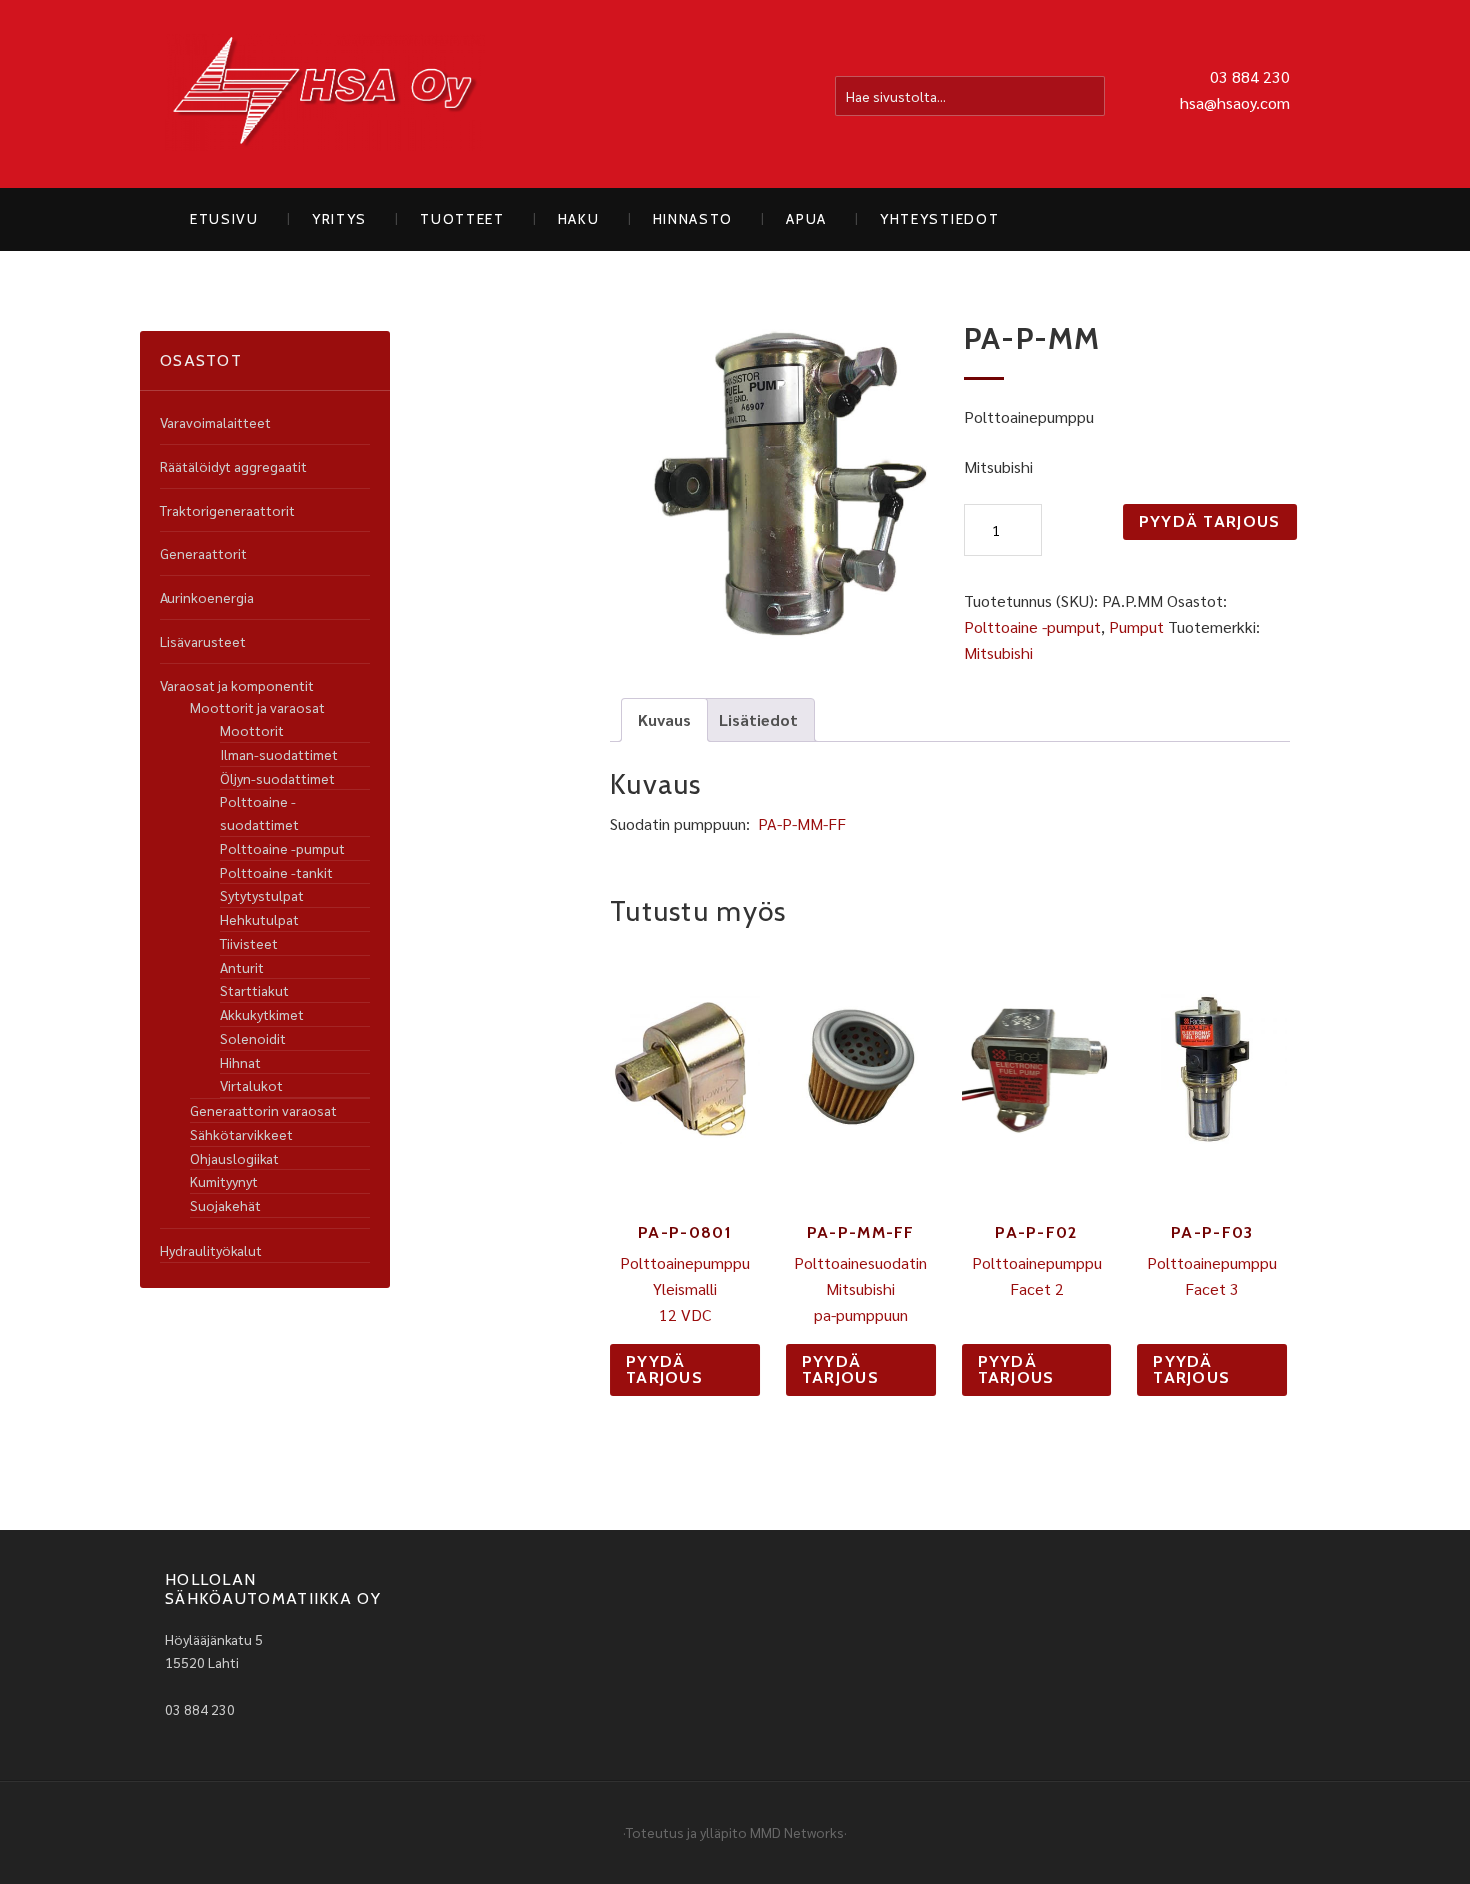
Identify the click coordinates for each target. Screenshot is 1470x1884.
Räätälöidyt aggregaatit (233, 466)
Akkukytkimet (262, 1014)
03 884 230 (1250, 76)
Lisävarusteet (203, 641)
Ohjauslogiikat (234, 1158)
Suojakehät (225, 1205)
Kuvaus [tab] (664, 719)
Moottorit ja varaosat (257, 707)
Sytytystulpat (262, 895)
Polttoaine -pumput (1032, 626)
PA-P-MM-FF (802, 823)
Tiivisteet (249, 943)
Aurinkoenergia (207, 597)
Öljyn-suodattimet (277, 778)
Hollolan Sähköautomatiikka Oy (325, 94)
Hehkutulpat (259, 919)
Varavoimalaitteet (215, 422)
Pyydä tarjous (1210, 521)
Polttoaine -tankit (276, 872)
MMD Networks (797, 1832)
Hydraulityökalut (211, 1250)
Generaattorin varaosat (263, 1110)
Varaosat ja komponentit (237, 685)
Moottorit (252, 730)
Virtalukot (251, 1085)
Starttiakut (254, 990)
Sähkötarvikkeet (241, 1134)
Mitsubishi (998, 652)
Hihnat (240, 1062)
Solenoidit (253, 1038)
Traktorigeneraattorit (227, 510)
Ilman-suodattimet (279, 754)
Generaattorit (203, 553)
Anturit (242, 967)
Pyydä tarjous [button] (664, 1369)
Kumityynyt (224, 1181)
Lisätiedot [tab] (758, 719)
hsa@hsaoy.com (1235, 102)
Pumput (1136, 626)
